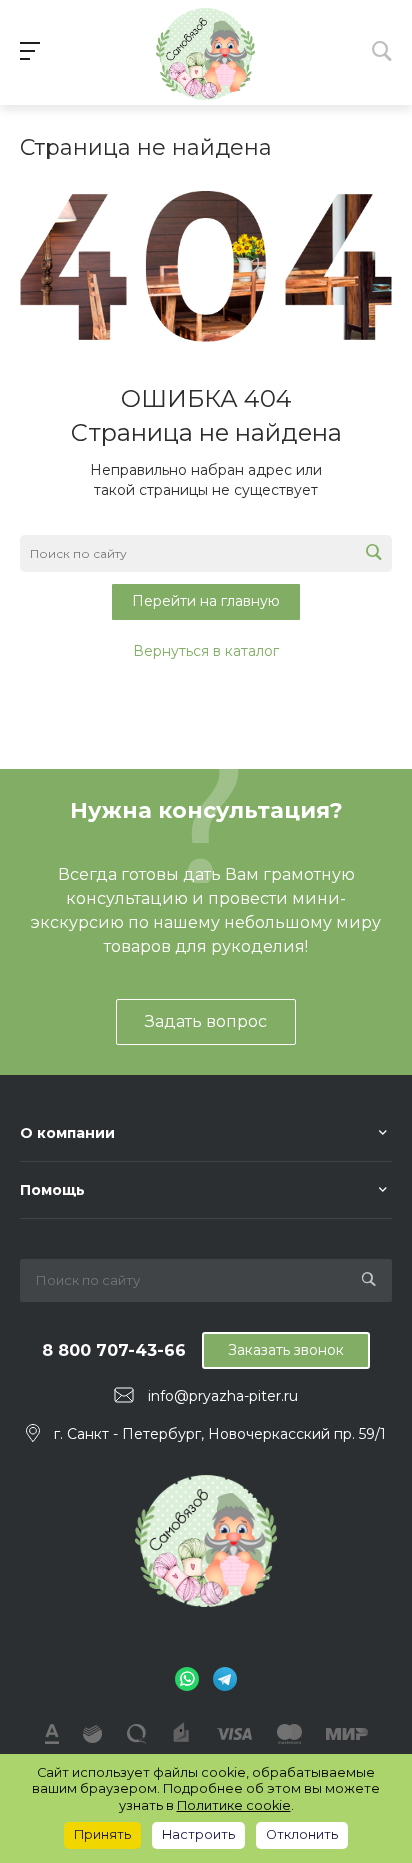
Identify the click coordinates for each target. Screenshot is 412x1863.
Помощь (52, 1190)
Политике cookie (234, 1805)
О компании (67, 1133)
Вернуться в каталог (206, 651)
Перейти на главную (206, 601)
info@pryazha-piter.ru (223, 1396)
